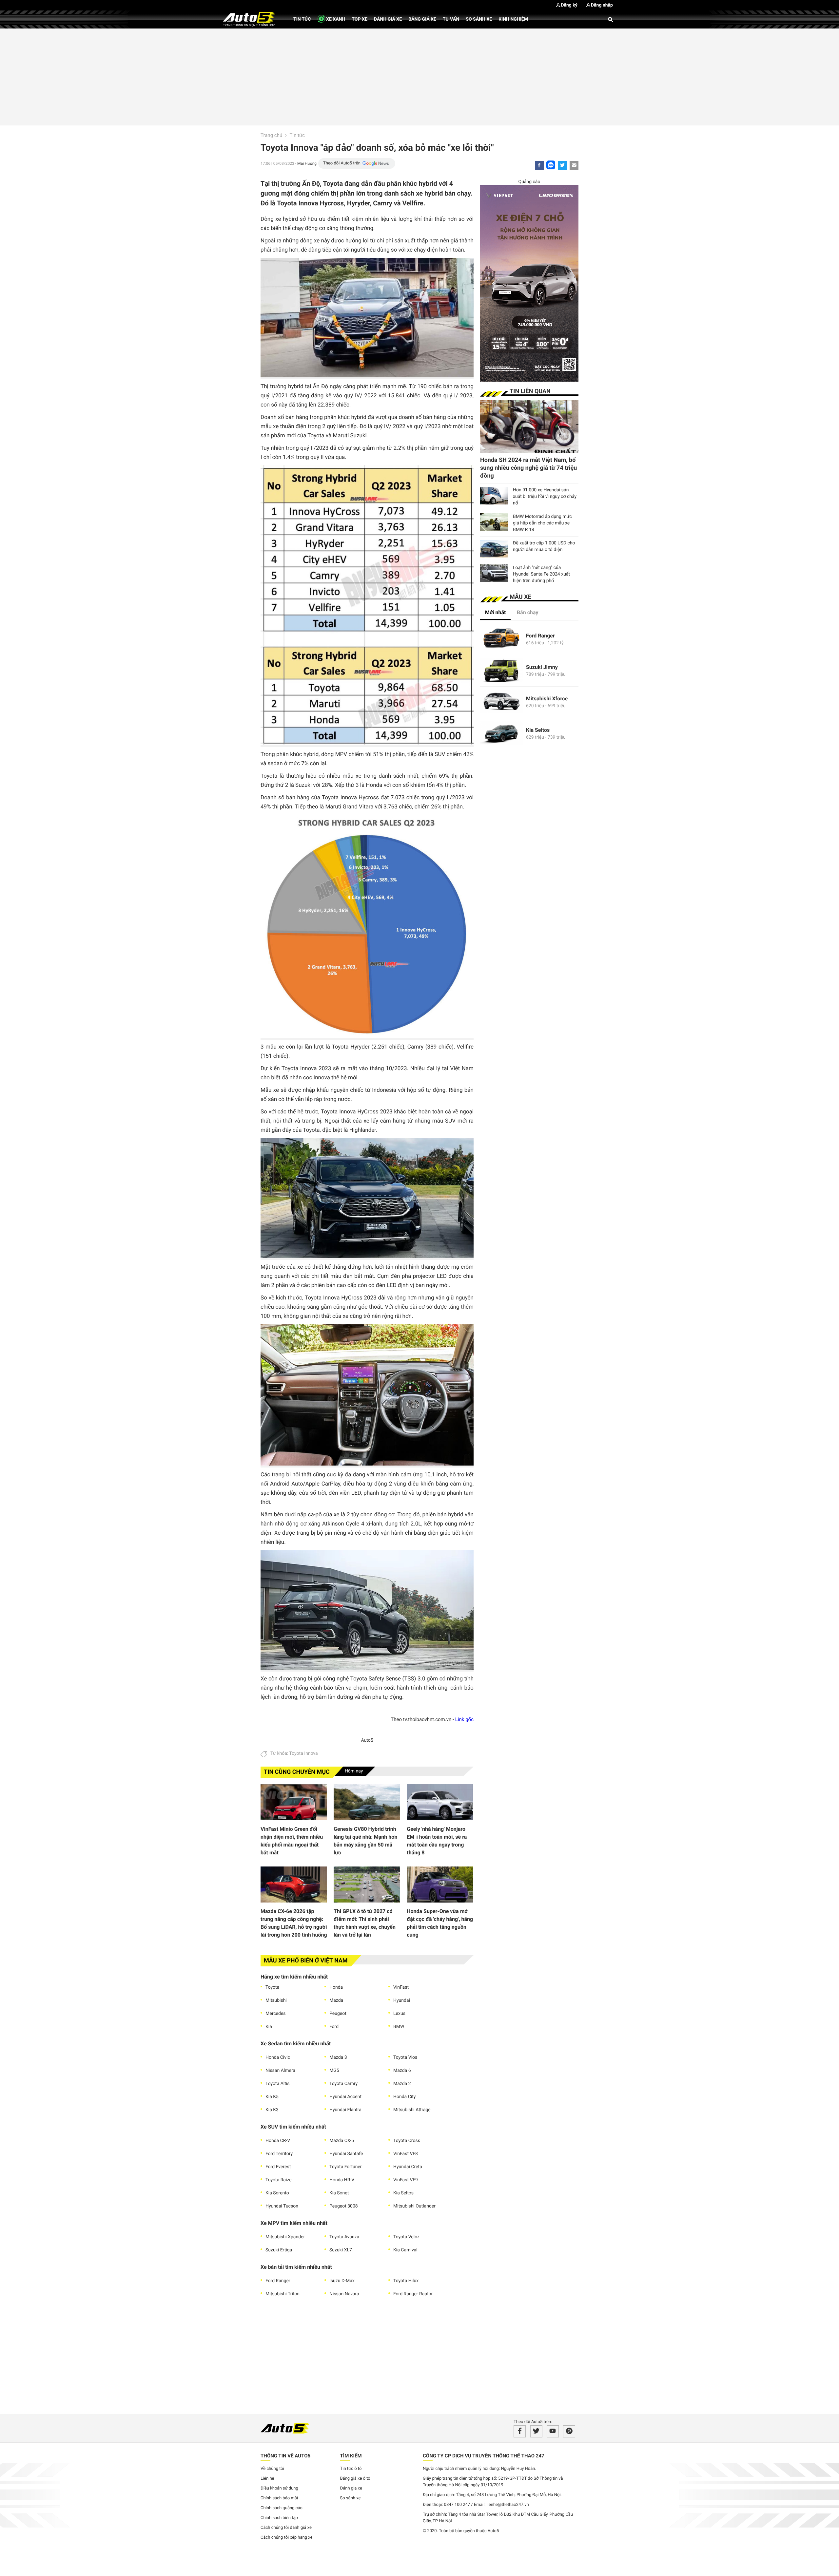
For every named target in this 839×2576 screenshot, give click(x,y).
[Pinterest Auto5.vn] (569, 2431)
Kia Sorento (277, 2193)
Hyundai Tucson (282, 2206)
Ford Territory (279, 2154)
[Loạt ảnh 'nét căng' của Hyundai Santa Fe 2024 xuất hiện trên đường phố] (494, 573)
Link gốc (464, 1719)
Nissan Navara (344, 2294)
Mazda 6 (402, 2071)
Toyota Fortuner (346, 2167)
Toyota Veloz (406, 2237)
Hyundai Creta (408, 2167)
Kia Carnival (405, 2250)
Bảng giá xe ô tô (355, 2479)
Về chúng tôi (272, 2469)
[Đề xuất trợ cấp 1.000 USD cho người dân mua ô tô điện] (494, 549)
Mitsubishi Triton (283, 2294)
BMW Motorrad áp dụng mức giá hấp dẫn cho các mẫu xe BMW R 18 (542, 523)
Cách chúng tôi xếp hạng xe (287, 2538)
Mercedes (276, 2014)
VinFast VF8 (406, 2154)
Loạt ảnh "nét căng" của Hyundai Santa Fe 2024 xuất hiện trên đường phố (541, 574)
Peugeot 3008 (344, 2206)
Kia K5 (272, 2097)
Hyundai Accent (345, 2097)
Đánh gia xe (351, 2488)
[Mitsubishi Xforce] (501, 702)
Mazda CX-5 (342, 2141)
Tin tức (302, 19)
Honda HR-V (342, 2180)
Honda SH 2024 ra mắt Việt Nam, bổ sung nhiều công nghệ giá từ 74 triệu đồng (528, 468)
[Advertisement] (419, 76)
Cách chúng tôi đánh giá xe (286, 2528)
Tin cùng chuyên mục (297, 1772)
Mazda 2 (402, 2084)
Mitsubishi (276, 2000)
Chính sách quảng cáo (282, 2508)
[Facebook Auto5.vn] (520, 2431)
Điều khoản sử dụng (279, 2488)
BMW (399, 2027)
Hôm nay (354, 1771)
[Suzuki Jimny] (501, 671)
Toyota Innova (303, 1753)
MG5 (334, 2071)
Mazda (336, 2000)
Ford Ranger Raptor (413, 2294)
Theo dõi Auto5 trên (342, 163)
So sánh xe (479, 19)
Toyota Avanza (344, 2237)
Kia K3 (272, 2110)
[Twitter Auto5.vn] (536, 2431)
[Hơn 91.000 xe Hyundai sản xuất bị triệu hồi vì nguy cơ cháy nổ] (494, 496)
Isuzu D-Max (342, 2281)
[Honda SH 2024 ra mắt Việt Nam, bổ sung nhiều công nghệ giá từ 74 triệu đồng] (529, 427)
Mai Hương (307, 163)
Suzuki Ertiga (279, 2250)
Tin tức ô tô (351, 2469)
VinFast (401, 1987)
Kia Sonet (339, 2193)
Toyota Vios (405, 2057)
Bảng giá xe (422, 19)
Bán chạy (528, 612)
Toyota (272, 1987)
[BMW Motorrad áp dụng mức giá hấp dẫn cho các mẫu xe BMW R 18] (494, 522)
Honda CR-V (278, 2141)
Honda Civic (278, 2057)
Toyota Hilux (406, 2281)
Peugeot (338, 2014)
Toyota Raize (279, 2180)
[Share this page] (574, 165)
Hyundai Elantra (345, 2110)
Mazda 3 (338, 2057)
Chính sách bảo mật (279, 2498)
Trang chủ (271, 135)
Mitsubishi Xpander (285, 2237)
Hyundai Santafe (346, 2154)
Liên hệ (267, 2479)
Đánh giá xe (388, 19)
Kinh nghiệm (513, 19)
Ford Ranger (278, 2281)
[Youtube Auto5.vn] (553, 2431)
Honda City (404, 2097)
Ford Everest (278, 2167)
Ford (334, 2027)
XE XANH (335, 19)
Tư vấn (451, 19)
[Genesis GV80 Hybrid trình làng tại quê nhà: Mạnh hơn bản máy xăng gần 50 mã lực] (367, 1802)
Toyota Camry (343, 2084)
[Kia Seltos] (501, 734)
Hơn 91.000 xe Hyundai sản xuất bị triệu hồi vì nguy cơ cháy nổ (545, 497)
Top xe (359, 19)
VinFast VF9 (406, 2180)
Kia (269, 2027)
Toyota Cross (407, 2141)
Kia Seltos (403, 2193)
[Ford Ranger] (501, 639)
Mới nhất (495, 612)
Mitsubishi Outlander (414, 2206)
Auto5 (367, 1740)
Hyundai (402, 2000)
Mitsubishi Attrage (412, 2110)
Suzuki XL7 (341, 2250)
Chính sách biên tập (279, 2518)
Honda (336, 1987)
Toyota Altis (277, 2084)
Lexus (399, 2014)
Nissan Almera (280, 2071)
